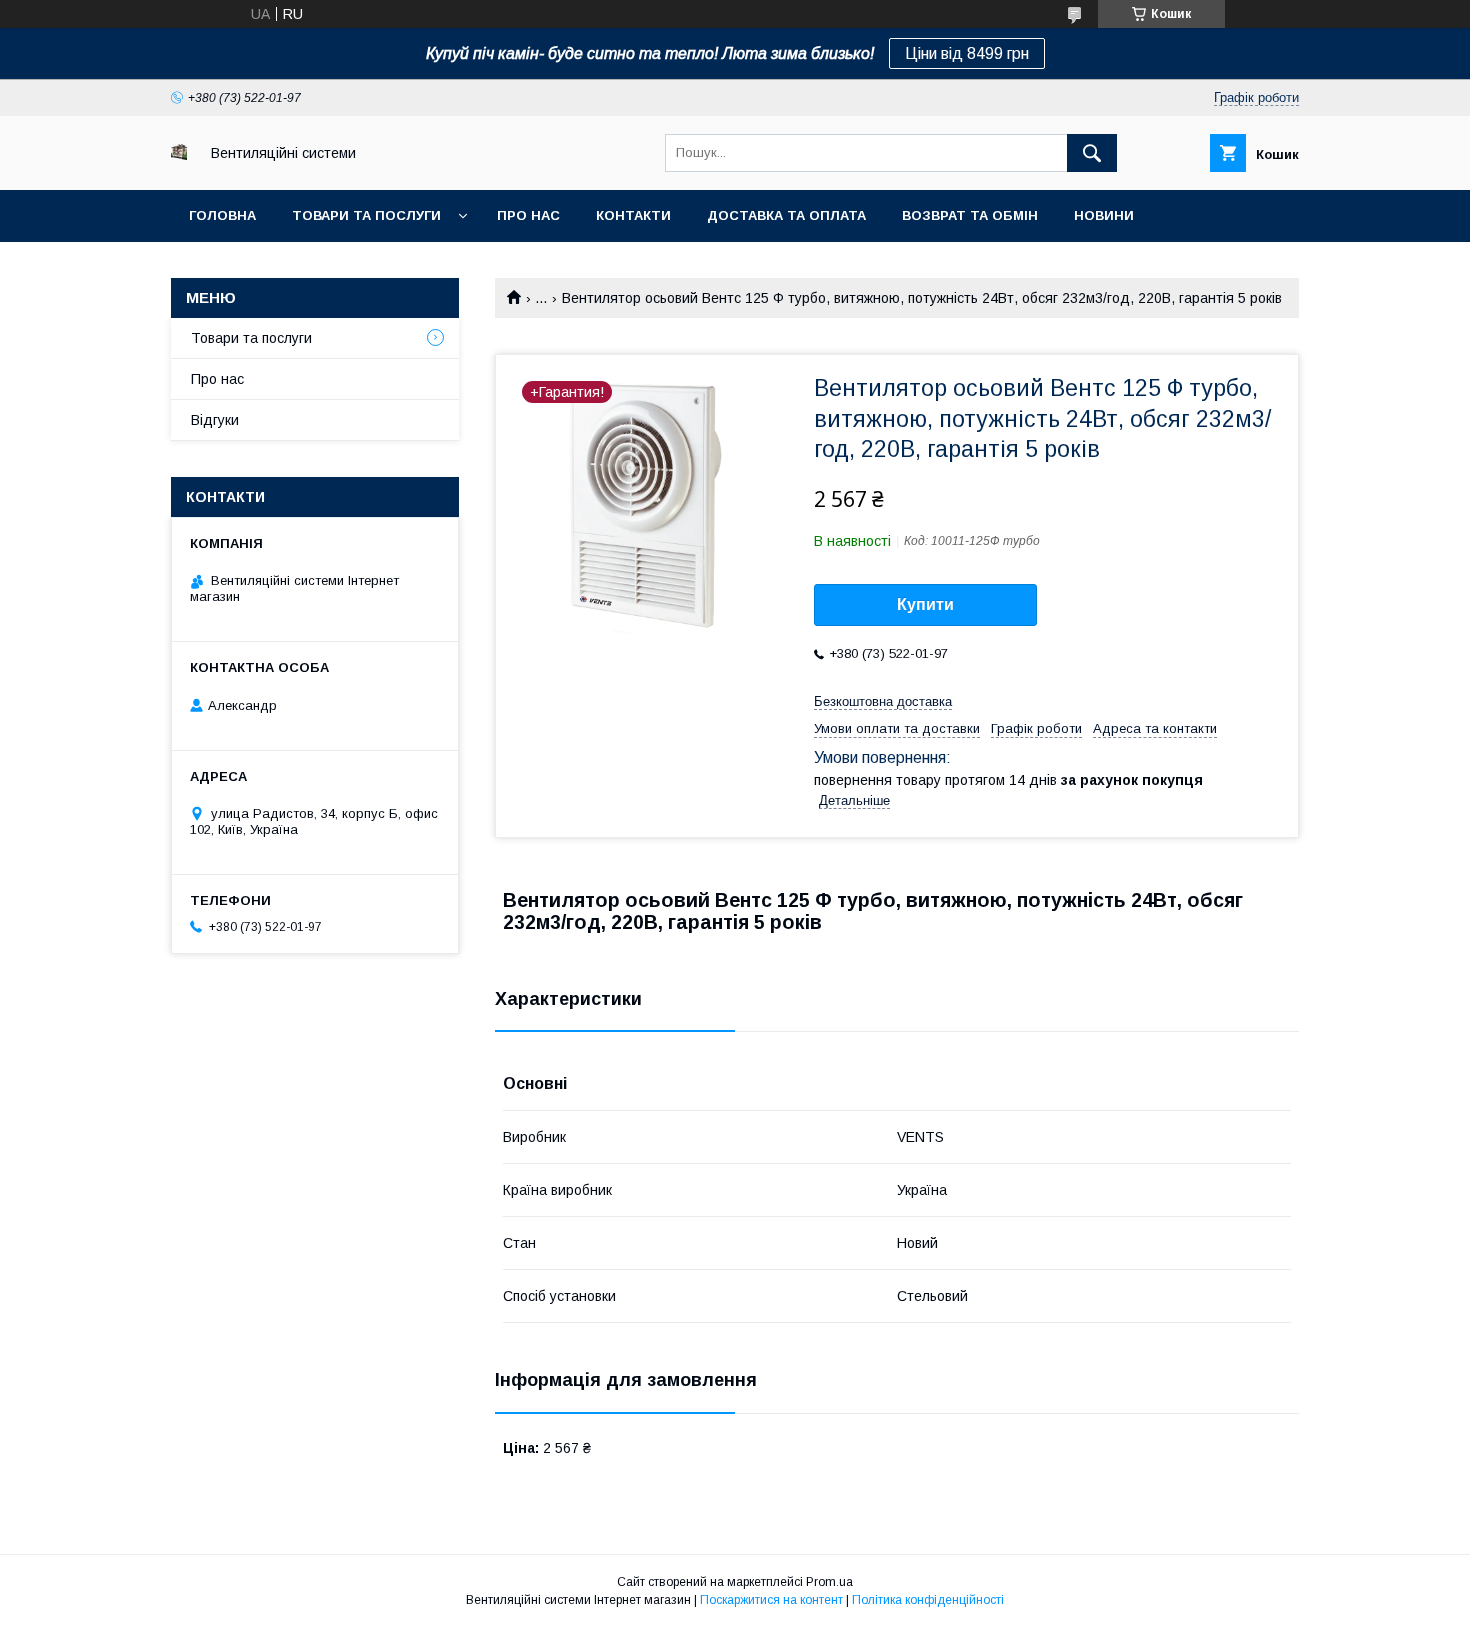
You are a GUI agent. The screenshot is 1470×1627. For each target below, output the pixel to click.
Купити (925, 604)
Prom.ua (829, 1582)
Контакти (633, 215)
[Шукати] (1092, 153)
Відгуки (215, 420)
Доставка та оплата (786, 215)
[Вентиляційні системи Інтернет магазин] (179, 155)
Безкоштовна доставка (883, 701)
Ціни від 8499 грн (967, 53)
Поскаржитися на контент (771, 1600)
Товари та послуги (366, 215)
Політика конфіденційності (928, 1600)
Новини (1104, 215)
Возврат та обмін (970, 215)
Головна (222, 215)
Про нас (528, 215)
